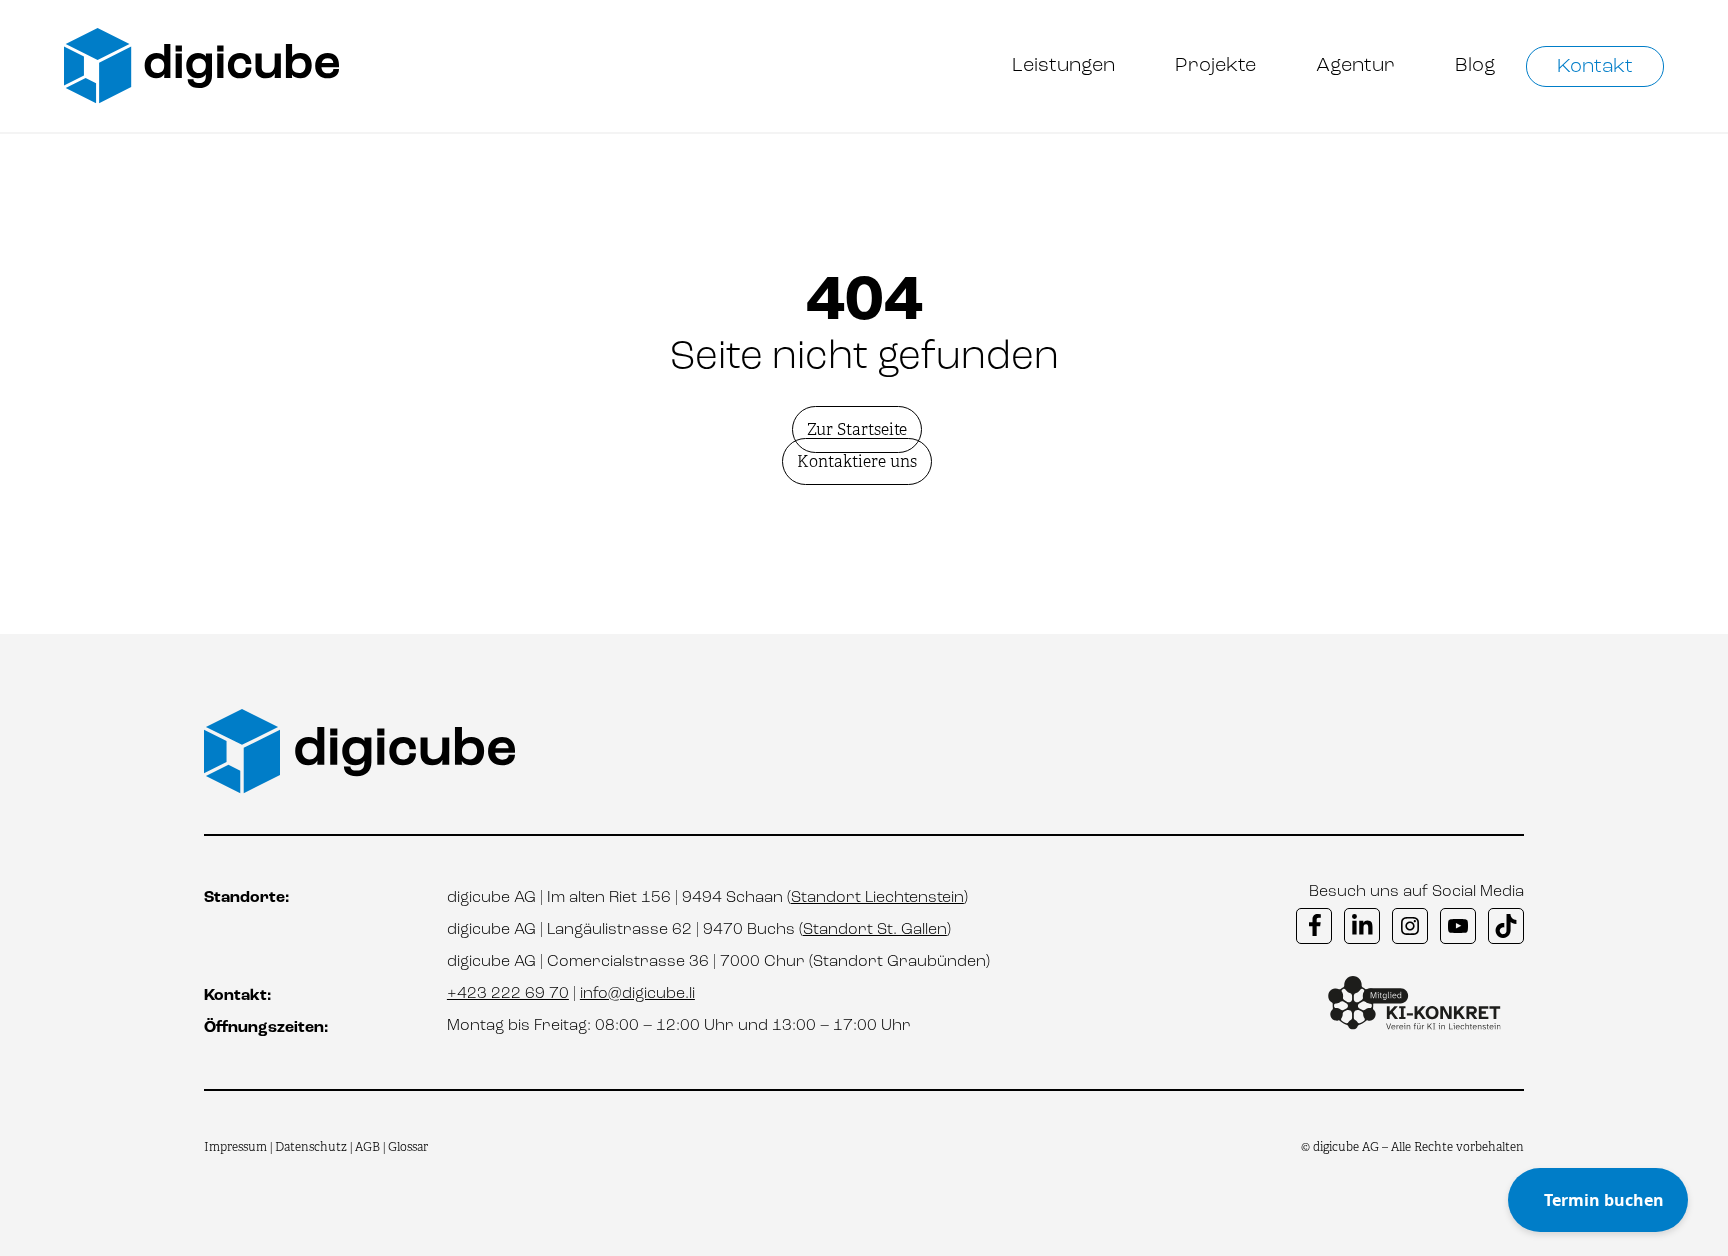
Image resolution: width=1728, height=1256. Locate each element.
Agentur (1355, 66)
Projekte (1215, 66)
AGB (367, 1147)
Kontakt (1595, 67)
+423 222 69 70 (508, 994)
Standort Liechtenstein (877, 898)
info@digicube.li (637, 994)
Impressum (235, 1147)
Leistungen (1063, 66)
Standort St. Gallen (875, 930)
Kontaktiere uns (857, 461)
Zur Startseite (857, 429)
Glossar (408, 1147)
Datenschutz (312, 1147)
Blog (1475, 66)
